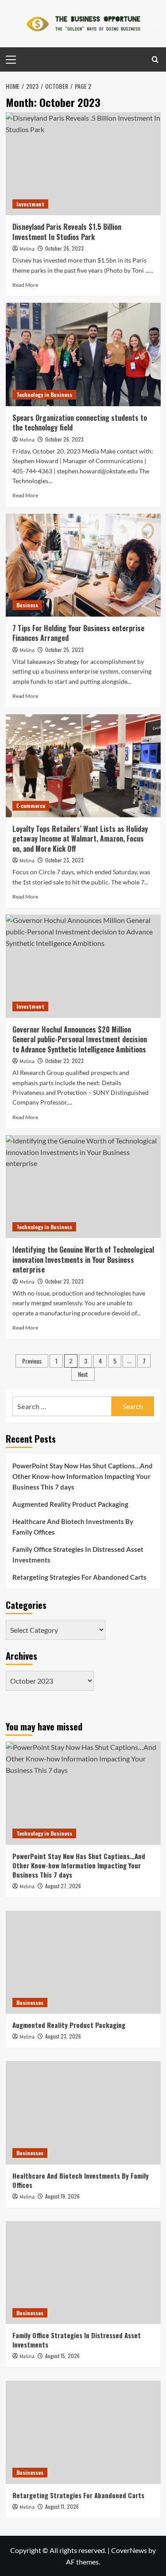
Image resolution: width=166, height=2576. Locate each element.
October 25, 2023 (64, 650)
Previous (32, 1361)
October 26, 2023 (64, 248)
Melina (27, 249)
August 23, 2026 (63, 2036)
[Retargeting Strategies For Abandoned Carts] (83, 2432)
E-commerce (31, 806)
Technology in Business (44, 394)
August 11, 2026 (62, 2506)
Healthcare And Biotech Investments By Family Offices (73, 1527)
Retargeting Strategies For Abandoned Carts (79, 1577)
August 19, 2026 (62, 2196)
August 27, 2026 (63, 1886)
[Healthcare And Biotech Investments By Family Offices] (83, 2113)
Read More (25, 285)
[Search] (155, 59)
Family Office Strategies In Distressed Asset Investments (78, 1555)
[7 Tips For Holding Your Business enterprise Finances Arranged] (83, 565)
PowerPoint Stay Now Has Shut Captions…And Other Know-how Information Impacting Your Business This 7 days (83, 1476)
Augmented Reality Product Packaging (70, 1504)
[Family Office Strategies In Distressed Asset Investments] (83, 2273)
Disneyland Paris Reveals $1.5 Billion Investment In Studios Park (67, 232)
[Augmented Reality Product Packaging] (83, 1962)
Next (83, 1374)
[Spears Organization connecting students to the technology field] (83, 354)
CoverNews (129, 2550)
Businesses (30, 2002)
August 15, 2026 (62, 2356)
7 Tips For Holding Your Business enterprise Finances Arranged (78, 633)
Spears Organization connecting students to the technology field (80, 423)
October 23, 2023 (64, 860)
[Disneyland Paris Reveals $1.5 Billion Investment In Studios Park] (83, 164)
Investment (30, 204)
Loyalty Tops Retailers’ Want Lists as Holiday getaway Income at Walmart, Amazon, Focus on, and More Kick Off (80, 839)
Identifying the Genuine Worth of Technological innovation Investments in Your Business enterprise (83, 1259)
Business (27, 605)
